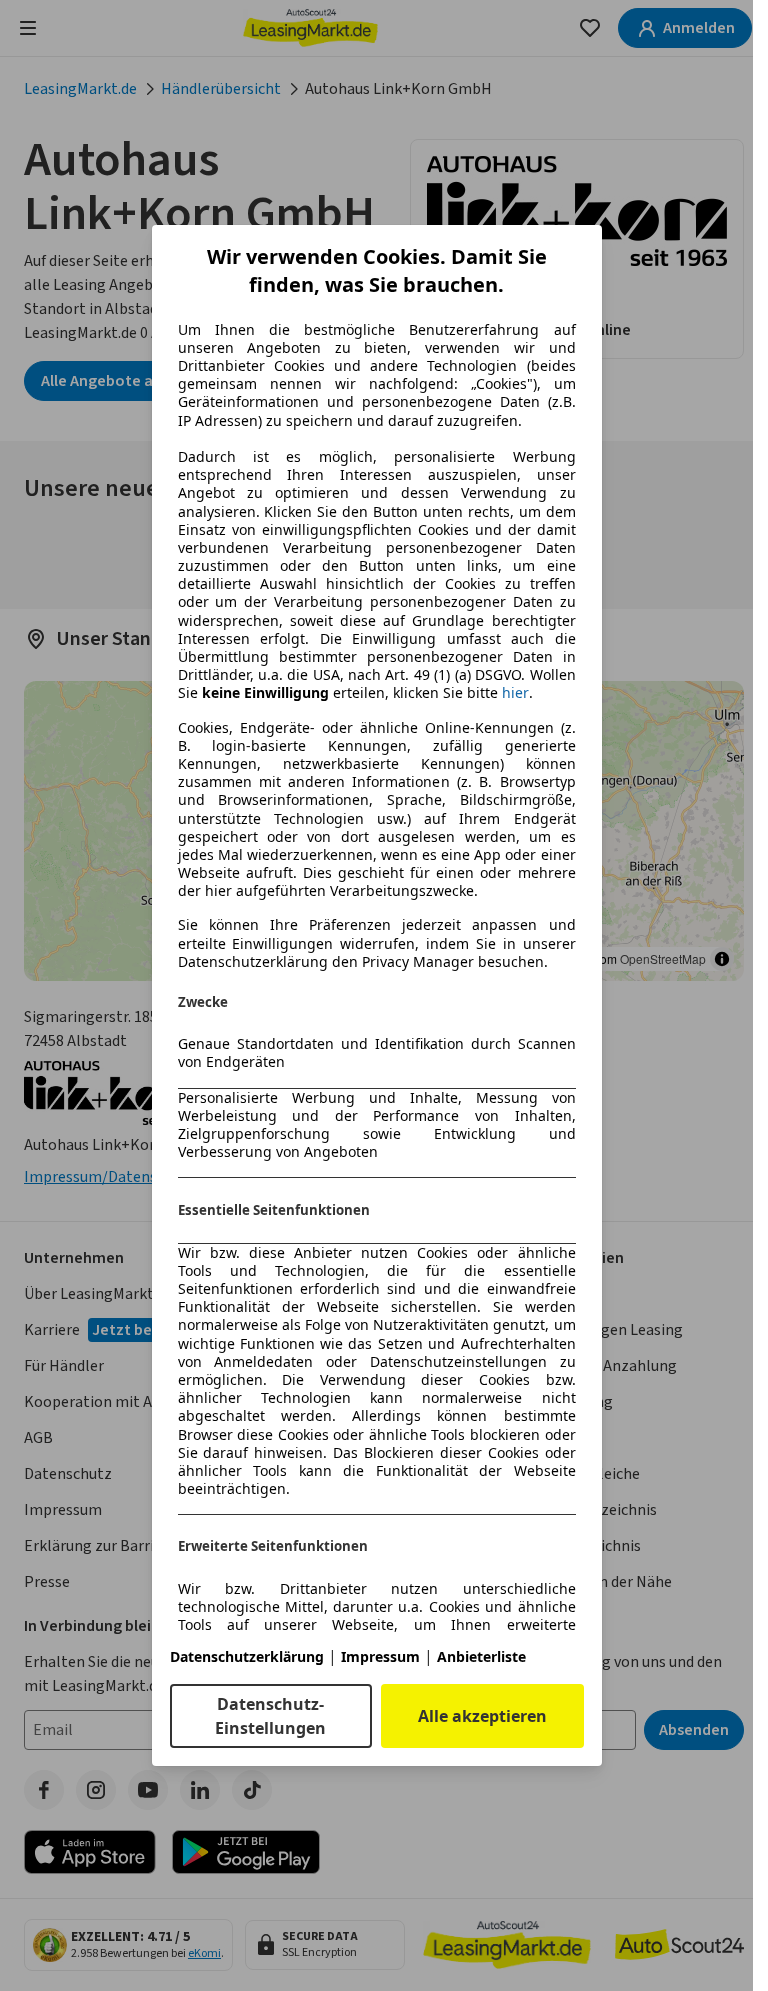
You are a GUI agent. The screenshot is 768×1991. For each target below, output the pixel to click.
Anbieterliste (481, 1656)
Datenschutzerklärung (247, 1656)
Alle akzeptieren (482, 1716)
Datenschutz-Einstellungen (270, 1716)
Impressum (380, 1656)
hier (515, 693)
